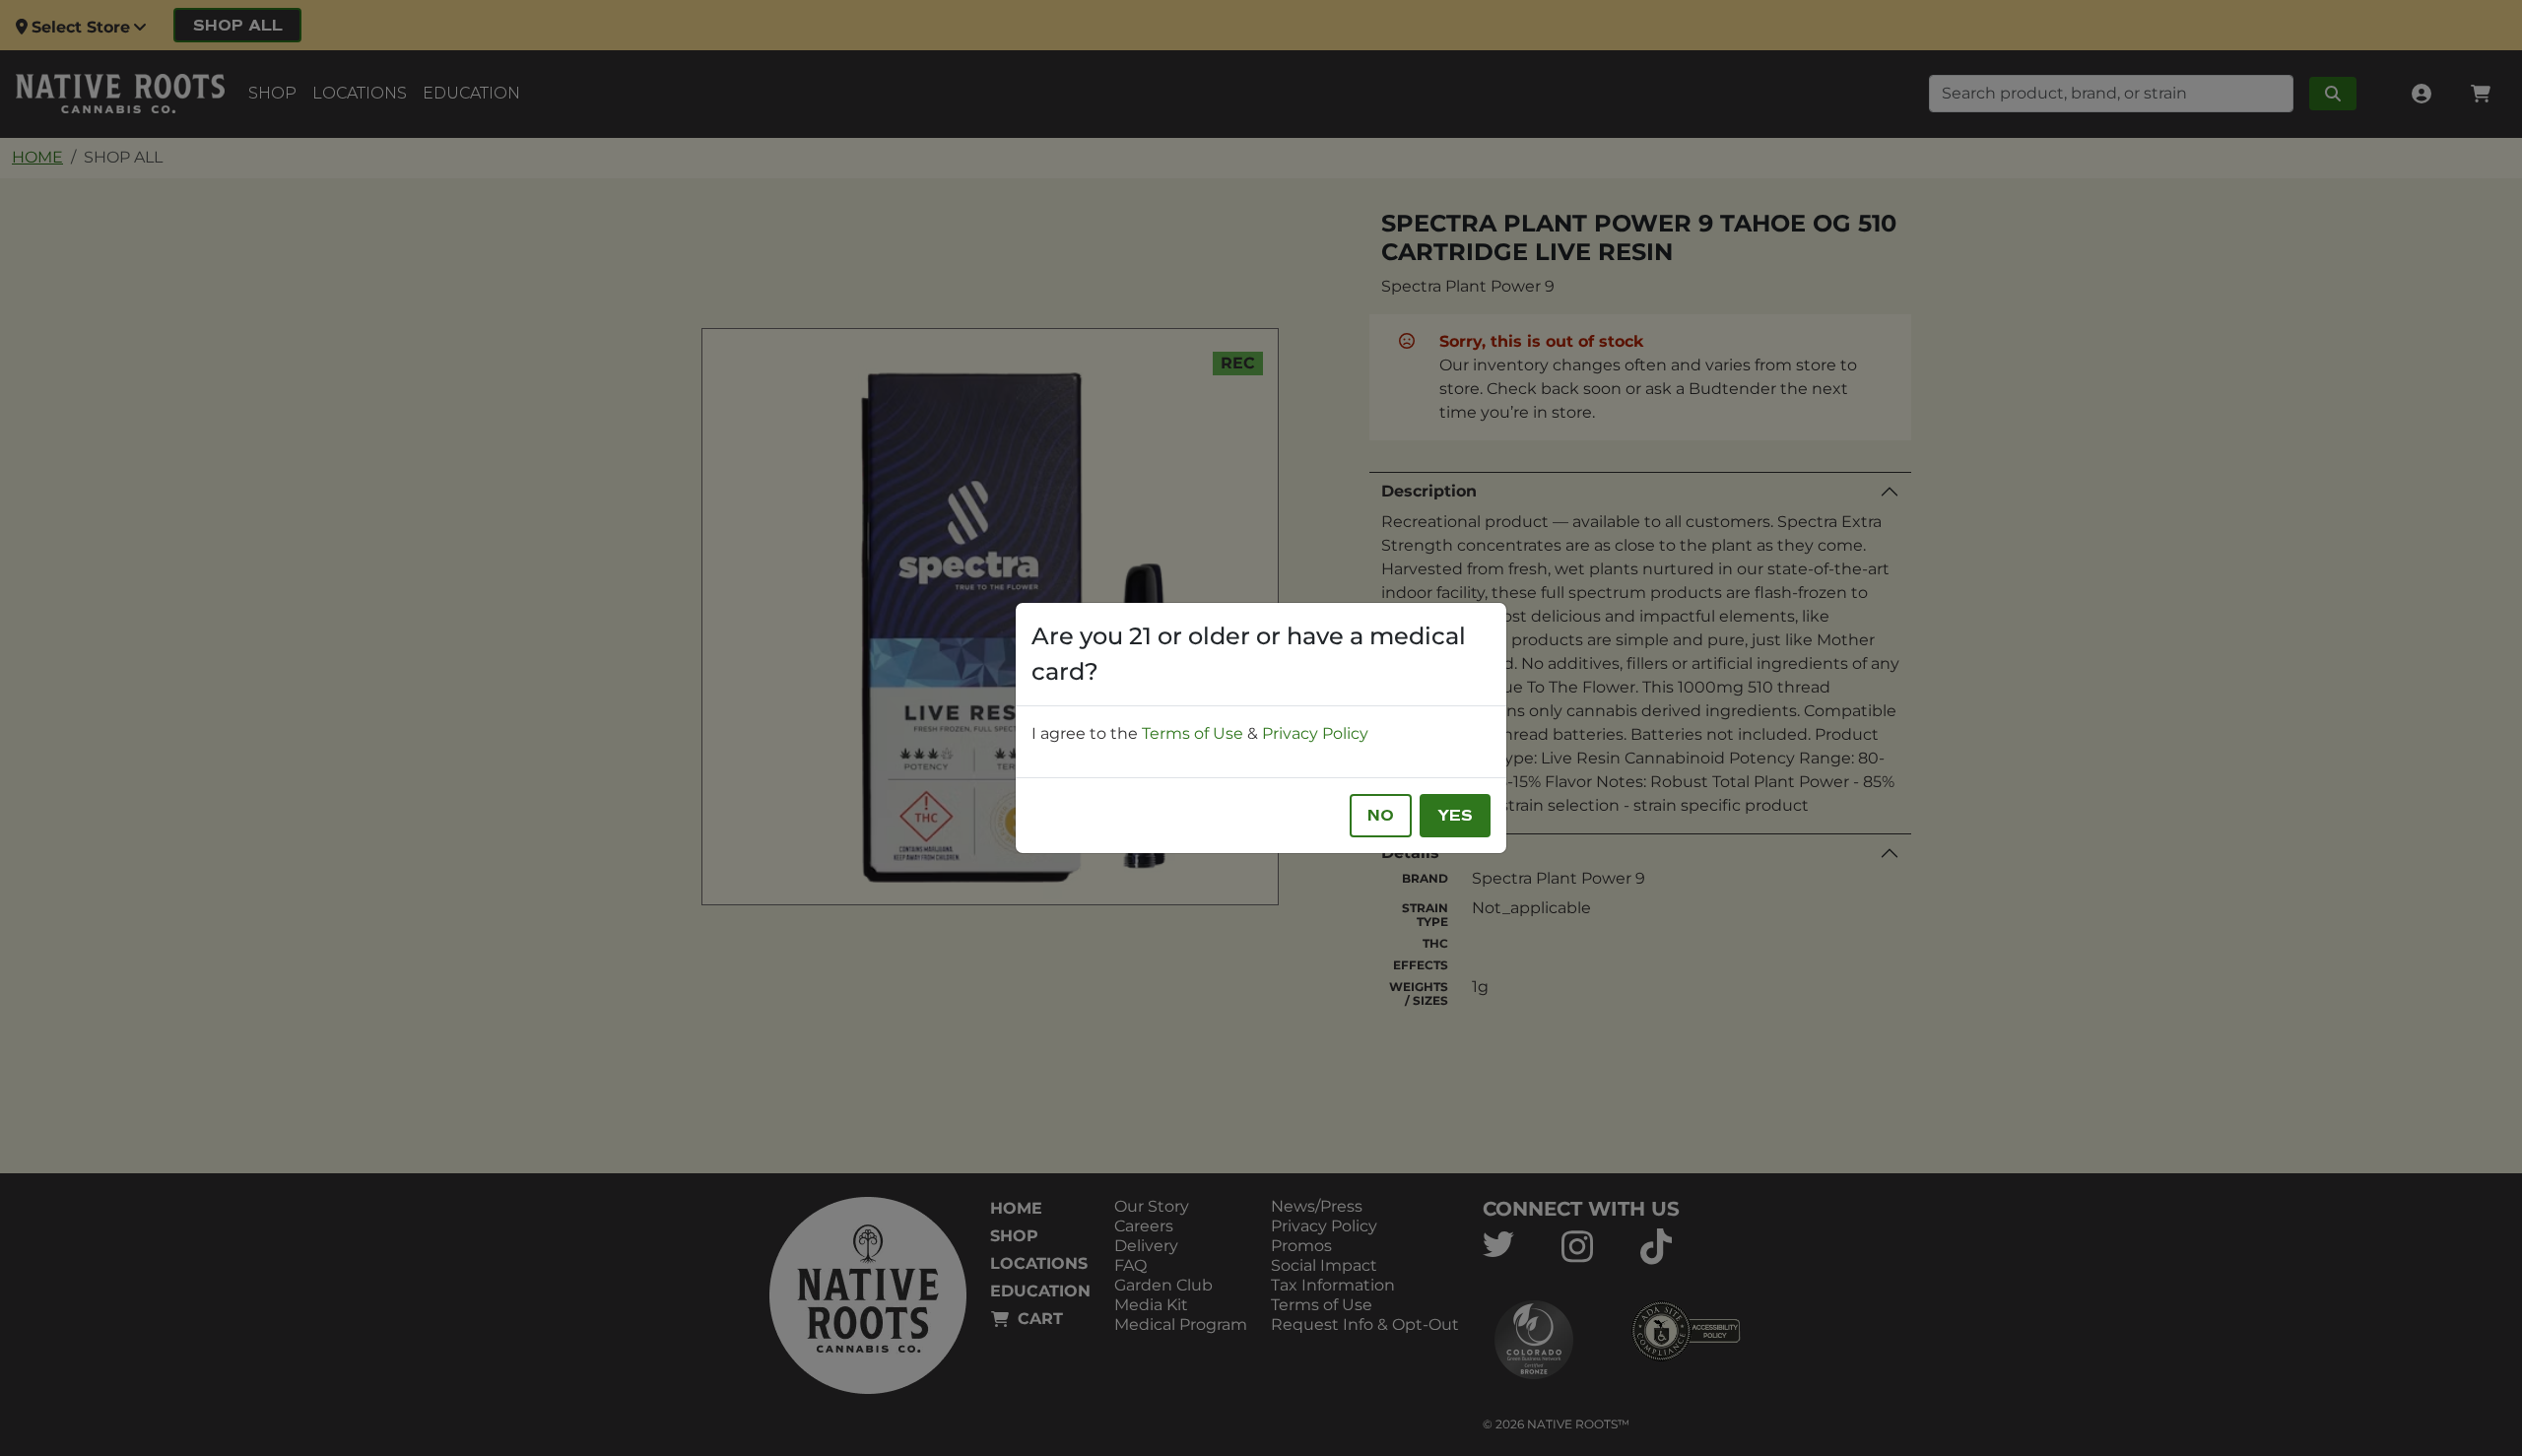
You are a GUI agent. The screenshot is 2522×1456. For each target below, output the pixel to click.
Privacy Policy (1315, 733)
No (1381, 816)
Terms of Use (1193, 733)
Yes (1455, 816)
